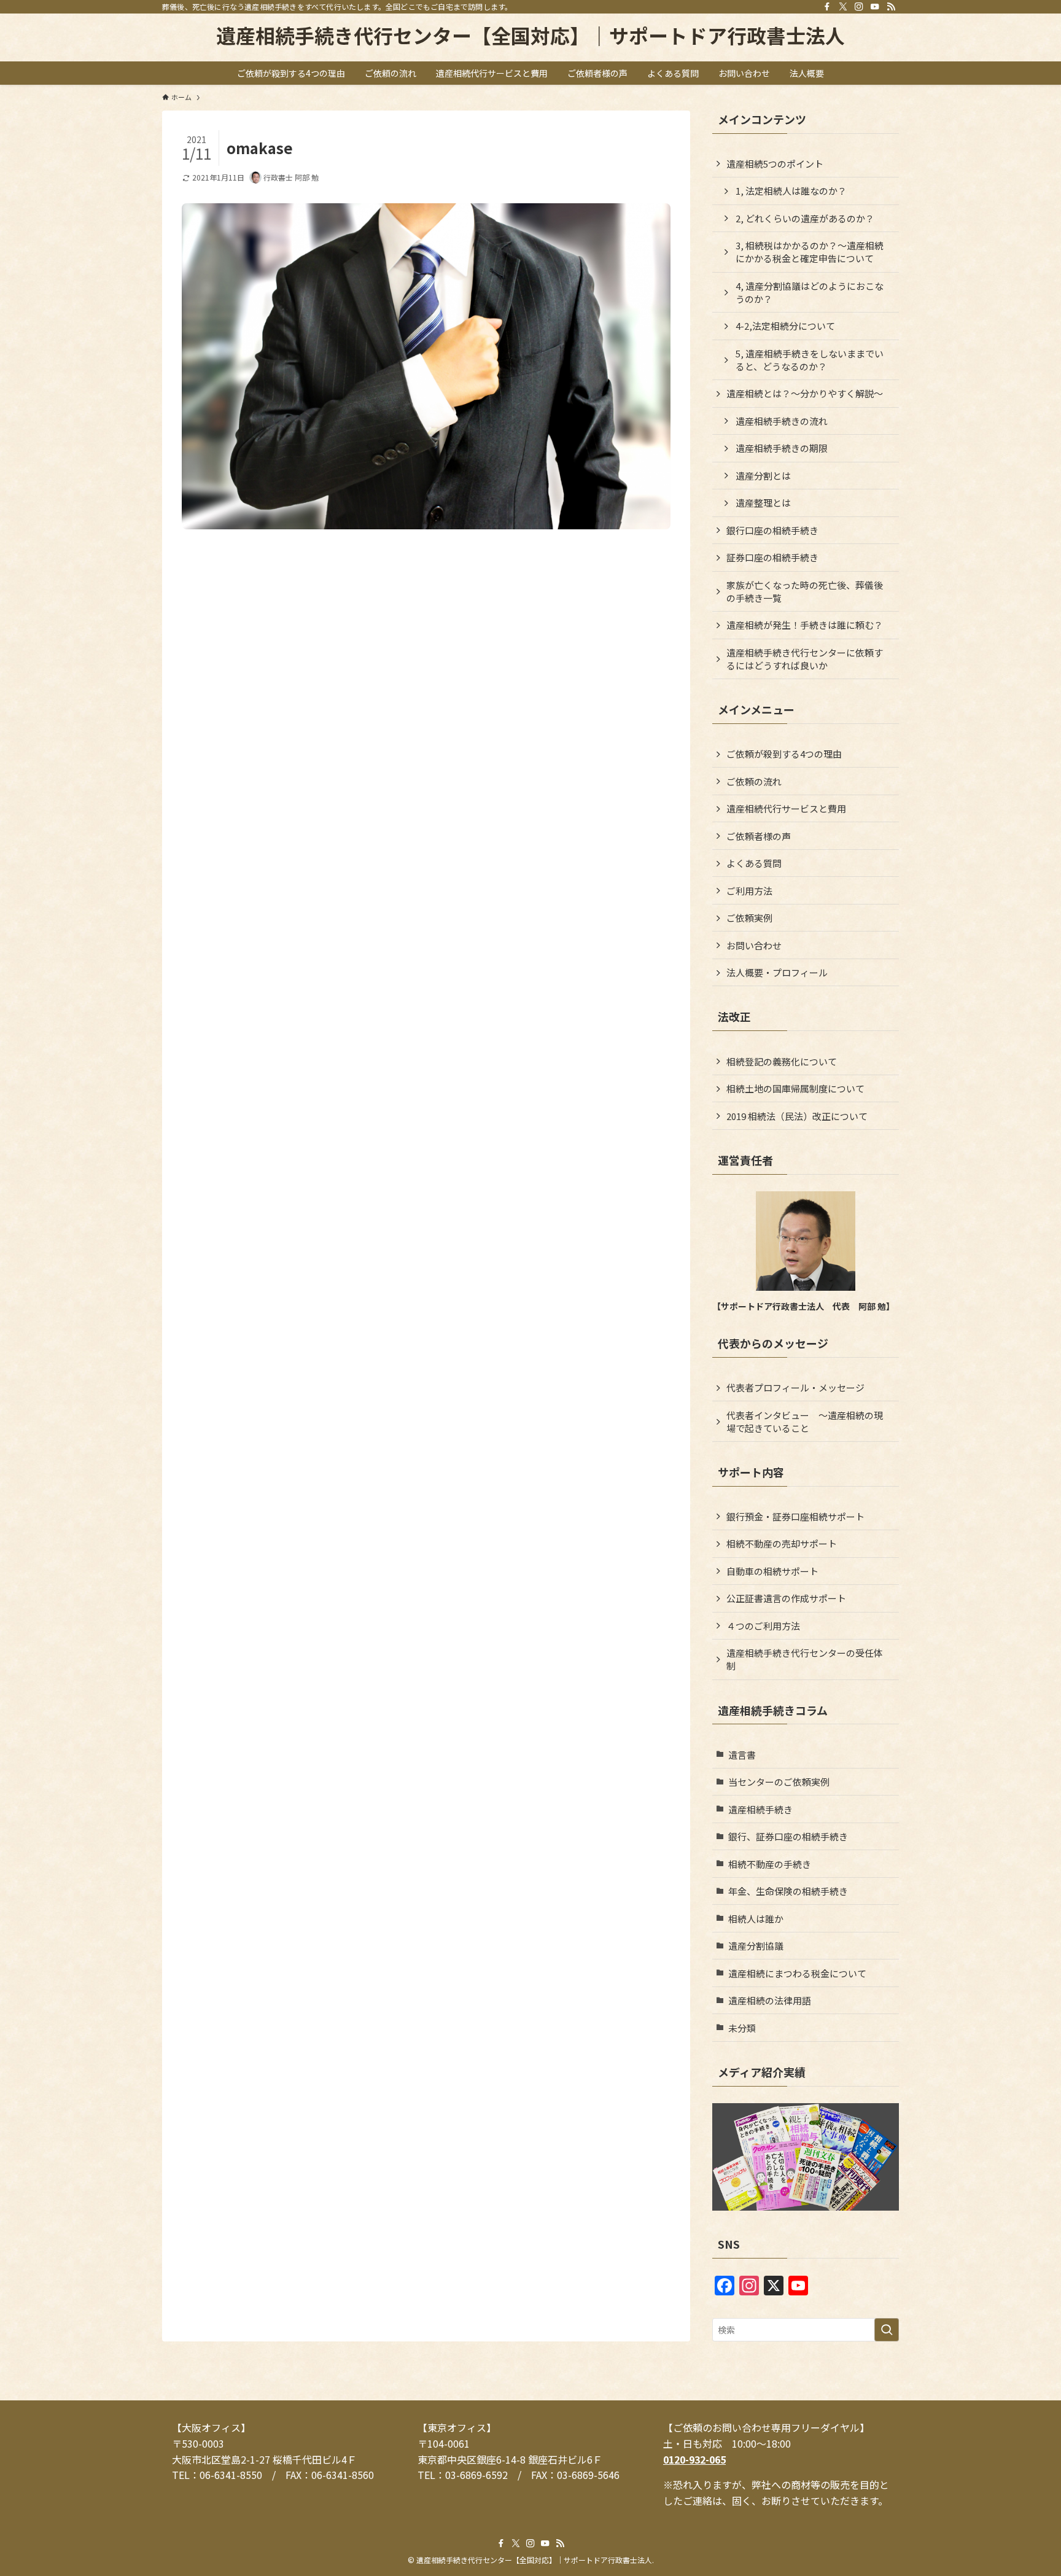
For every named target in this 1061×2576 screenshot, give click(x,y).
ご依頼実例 (749, 918)
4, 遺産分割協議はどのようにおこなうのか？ (810, 292)
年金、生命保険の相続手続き (788, 1891)
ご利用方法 (749, 891)
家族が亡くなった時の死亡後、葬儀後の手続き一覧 (805, 591)
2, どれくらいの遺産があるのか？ (805, 218)
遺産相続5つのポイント (775, 164)
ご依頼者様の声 (759, 836)
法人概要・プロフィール (777, 972)
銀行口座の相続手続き (772, 530)
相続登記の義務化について (782, 1061)
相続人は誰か (756, 1919)
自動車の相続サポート (772, 1571)
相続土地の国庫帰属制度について (795, 1088)
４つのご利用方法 (763, 1626)
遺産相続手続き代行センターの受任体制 (805, 1659)
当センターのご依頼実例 (779, 1782)
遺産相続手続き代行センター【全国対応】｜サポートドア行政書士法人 (530, 35)
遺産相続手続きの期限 (782, 448)
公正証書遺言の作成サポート (786, 1598)
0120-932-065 (694, 2459)
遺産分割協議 (756, 1946)
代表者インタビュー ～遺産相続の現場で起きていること (805, 1422)
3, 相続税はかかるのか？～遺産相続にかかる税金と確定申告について (810, 252)
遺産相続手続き (760, 1809)
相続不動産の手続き (770, 1864)
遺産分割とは (763, 476)
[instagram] (859, 7)
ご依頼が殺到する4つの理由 (784, 754)
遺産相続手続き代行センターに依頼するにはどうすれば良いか (805, 659)
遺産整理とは (763, 503)
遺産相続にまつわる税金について (797, 1973)
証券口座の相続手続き (772, 557)
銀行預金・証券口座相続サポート (795, 1516)
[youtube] (875, 7)
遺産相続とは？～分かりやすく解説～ (805, 393)
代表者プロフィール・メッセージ (795, 1387)
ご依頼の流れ (754, 781)
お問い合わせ (754, 945)
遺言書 (742, 1755)
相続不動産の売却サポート (782, 1543)
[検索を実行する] (887, 2330)
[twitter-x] (843, 7)
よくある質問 (754, 863)
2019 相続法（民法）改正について (797, 1116)
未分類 (742, 2028)
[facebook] (827, 7)
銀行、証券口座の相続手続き (788, 1836)
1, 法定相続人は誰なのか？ (791, 191)
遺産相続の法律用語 (770, 2000)
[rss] (891, 7)
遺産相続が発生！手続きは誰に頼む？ (805, 625)
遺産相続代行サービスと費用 (786, 808)
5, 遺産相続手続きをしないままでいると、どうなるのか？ (810, 360)
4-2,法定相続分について (785, 326)
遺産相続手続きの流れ (782, 421)
